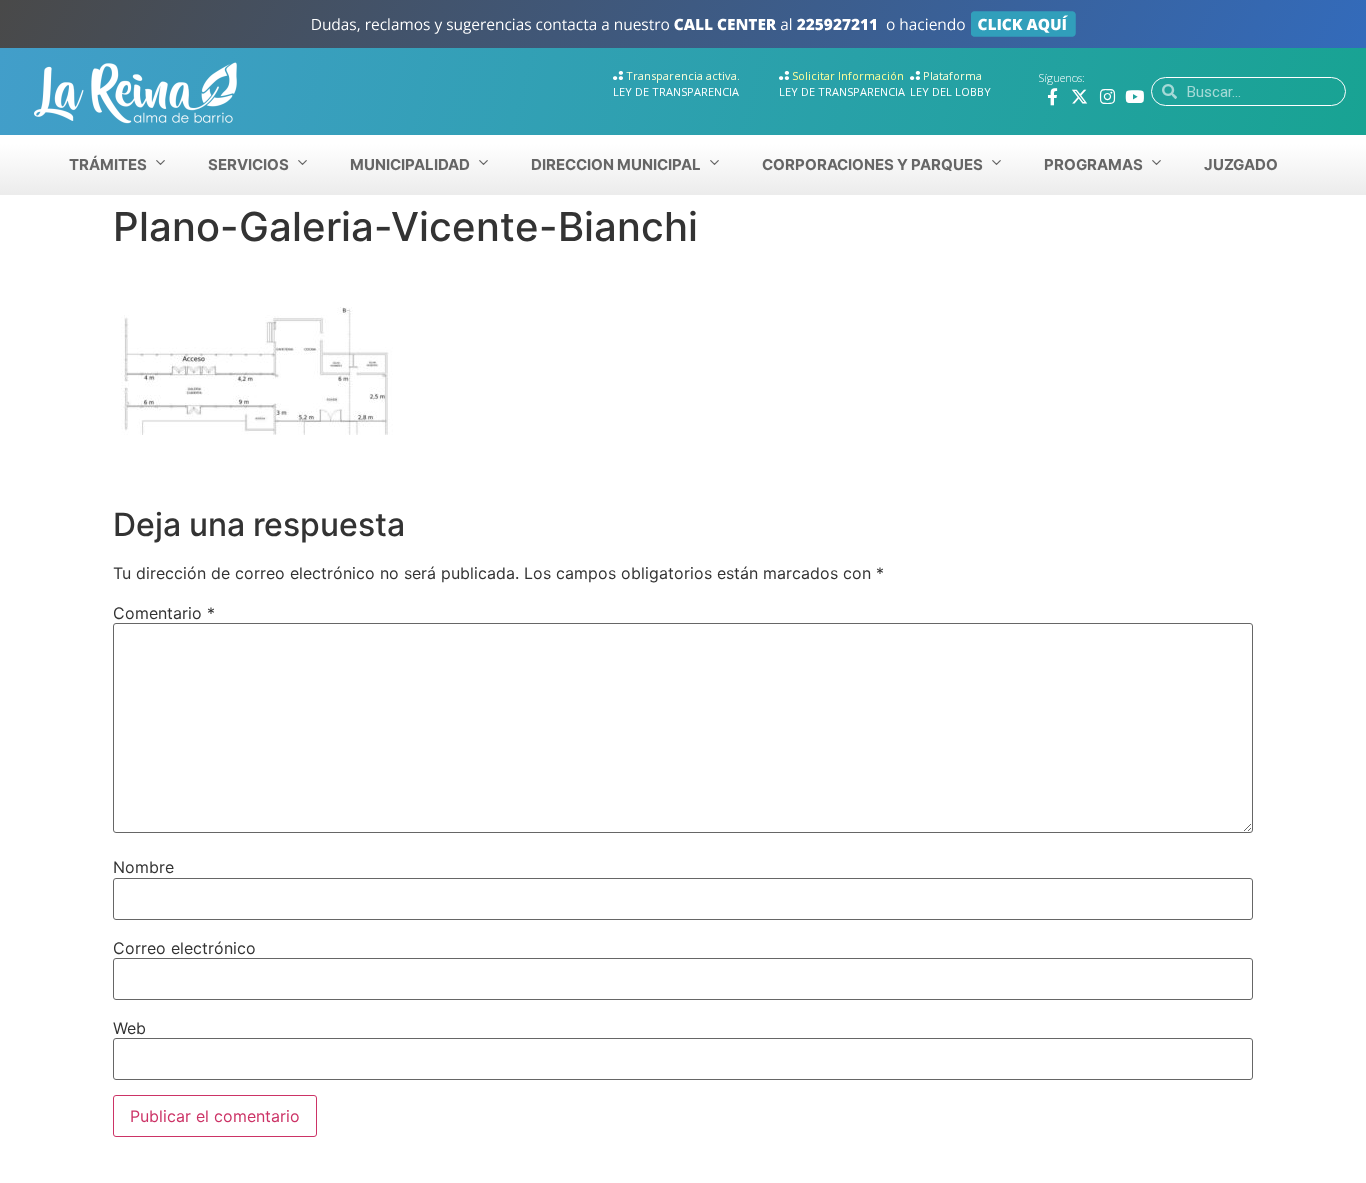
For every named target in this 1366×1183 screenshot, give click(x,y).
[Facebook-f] (1052, 96)
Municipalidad (410, 164)
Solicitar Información (848, 75)
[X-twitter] (1079, 96)
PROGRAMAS (1093, 164)
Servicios (248, 164)
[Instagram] (1107, 96)
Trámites (108, 164)
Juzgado (1241, 164)
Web (129, 1028)
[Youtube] (1134, 96)
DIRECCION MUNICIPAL (616, 164)
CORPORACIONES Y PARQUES (872, 164)
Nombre (143, 867)
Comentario (164, 613)
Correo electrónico (184, 948)
